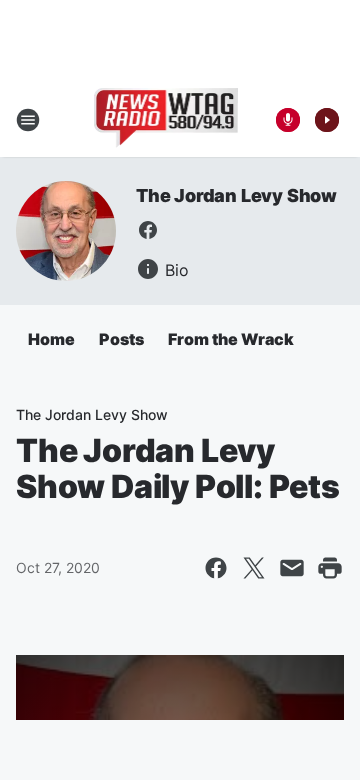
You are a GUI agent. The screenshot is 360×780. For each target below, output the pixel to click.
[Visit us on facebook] (148, 230)
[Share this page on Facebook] (216, 568)
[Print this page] (330, 568)
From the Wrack (231, 339)
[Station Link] (166, 120)
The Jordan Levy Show (236, 195)
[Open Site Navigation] (28, 120)
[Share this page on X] (254, 568)
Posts (121, 339)
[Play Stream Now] (327, 120)
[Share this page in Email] (292, 568)
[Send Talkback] (288, 120)
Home (51, 339)
